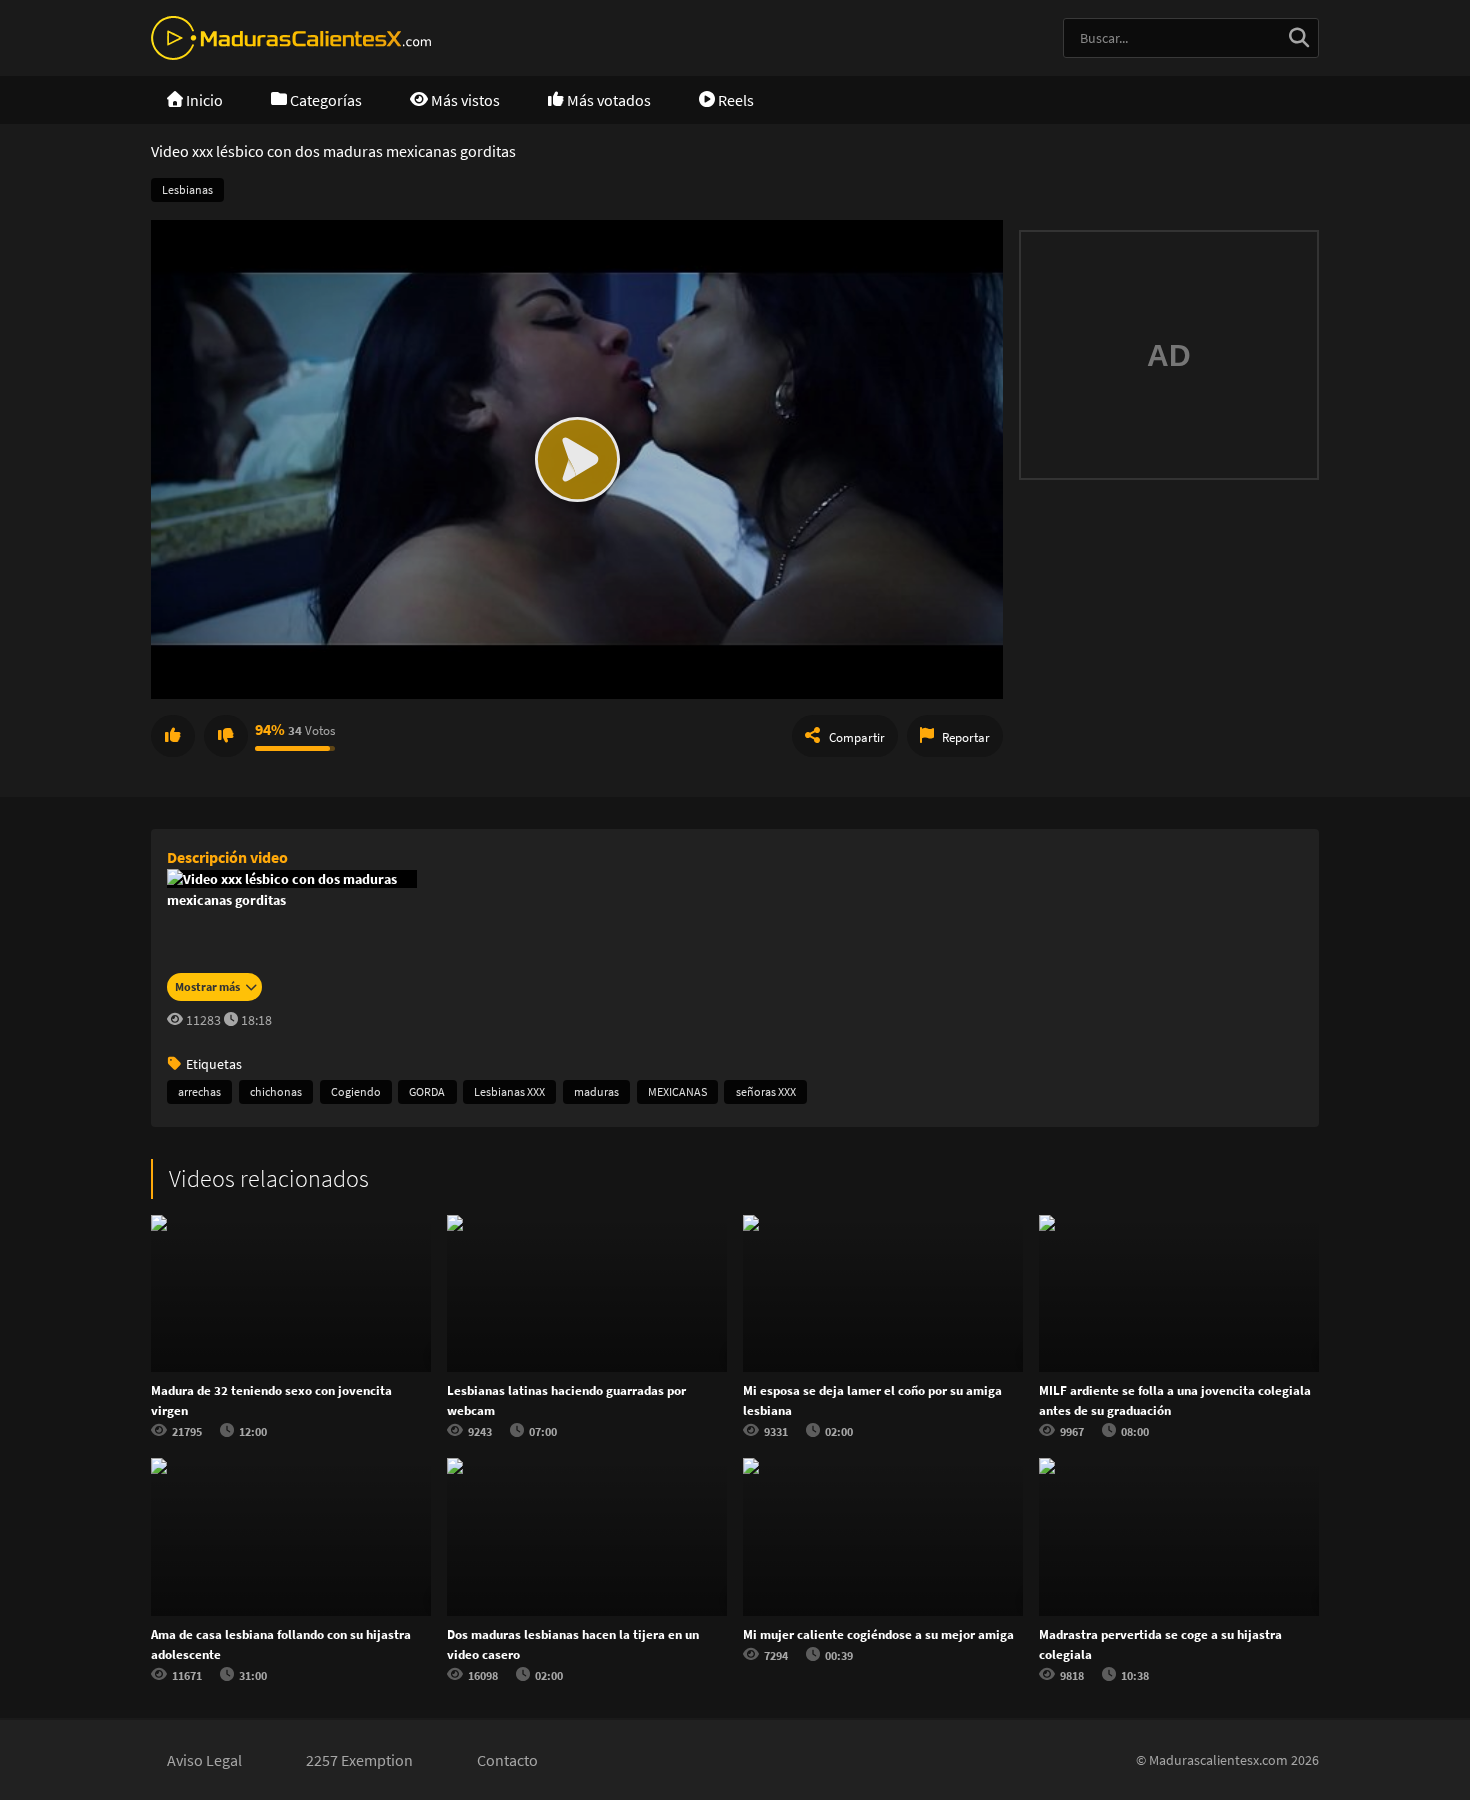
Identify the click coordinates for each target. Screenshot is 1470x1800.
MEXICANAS (677, 1091)
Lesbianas (187, 189)
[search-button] (1299, 38)
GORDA (427, 1091)
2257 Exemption (359, 1760)
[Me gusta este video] (173, 736)
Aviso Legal (204, 1760)
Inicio (203, 100)
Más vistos (464, 100)
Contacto (507, 1760)
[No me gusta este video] (226, 736)
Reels (734, 100)
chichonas (276, 1091)
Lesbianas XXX (509, 1091)
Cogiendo (356, 1091)
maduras (596, 1091)
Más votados (607, 100)
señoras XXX (766, 1091)
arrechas (199, 1091)
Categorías (324, 100)
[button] (577, 459)
